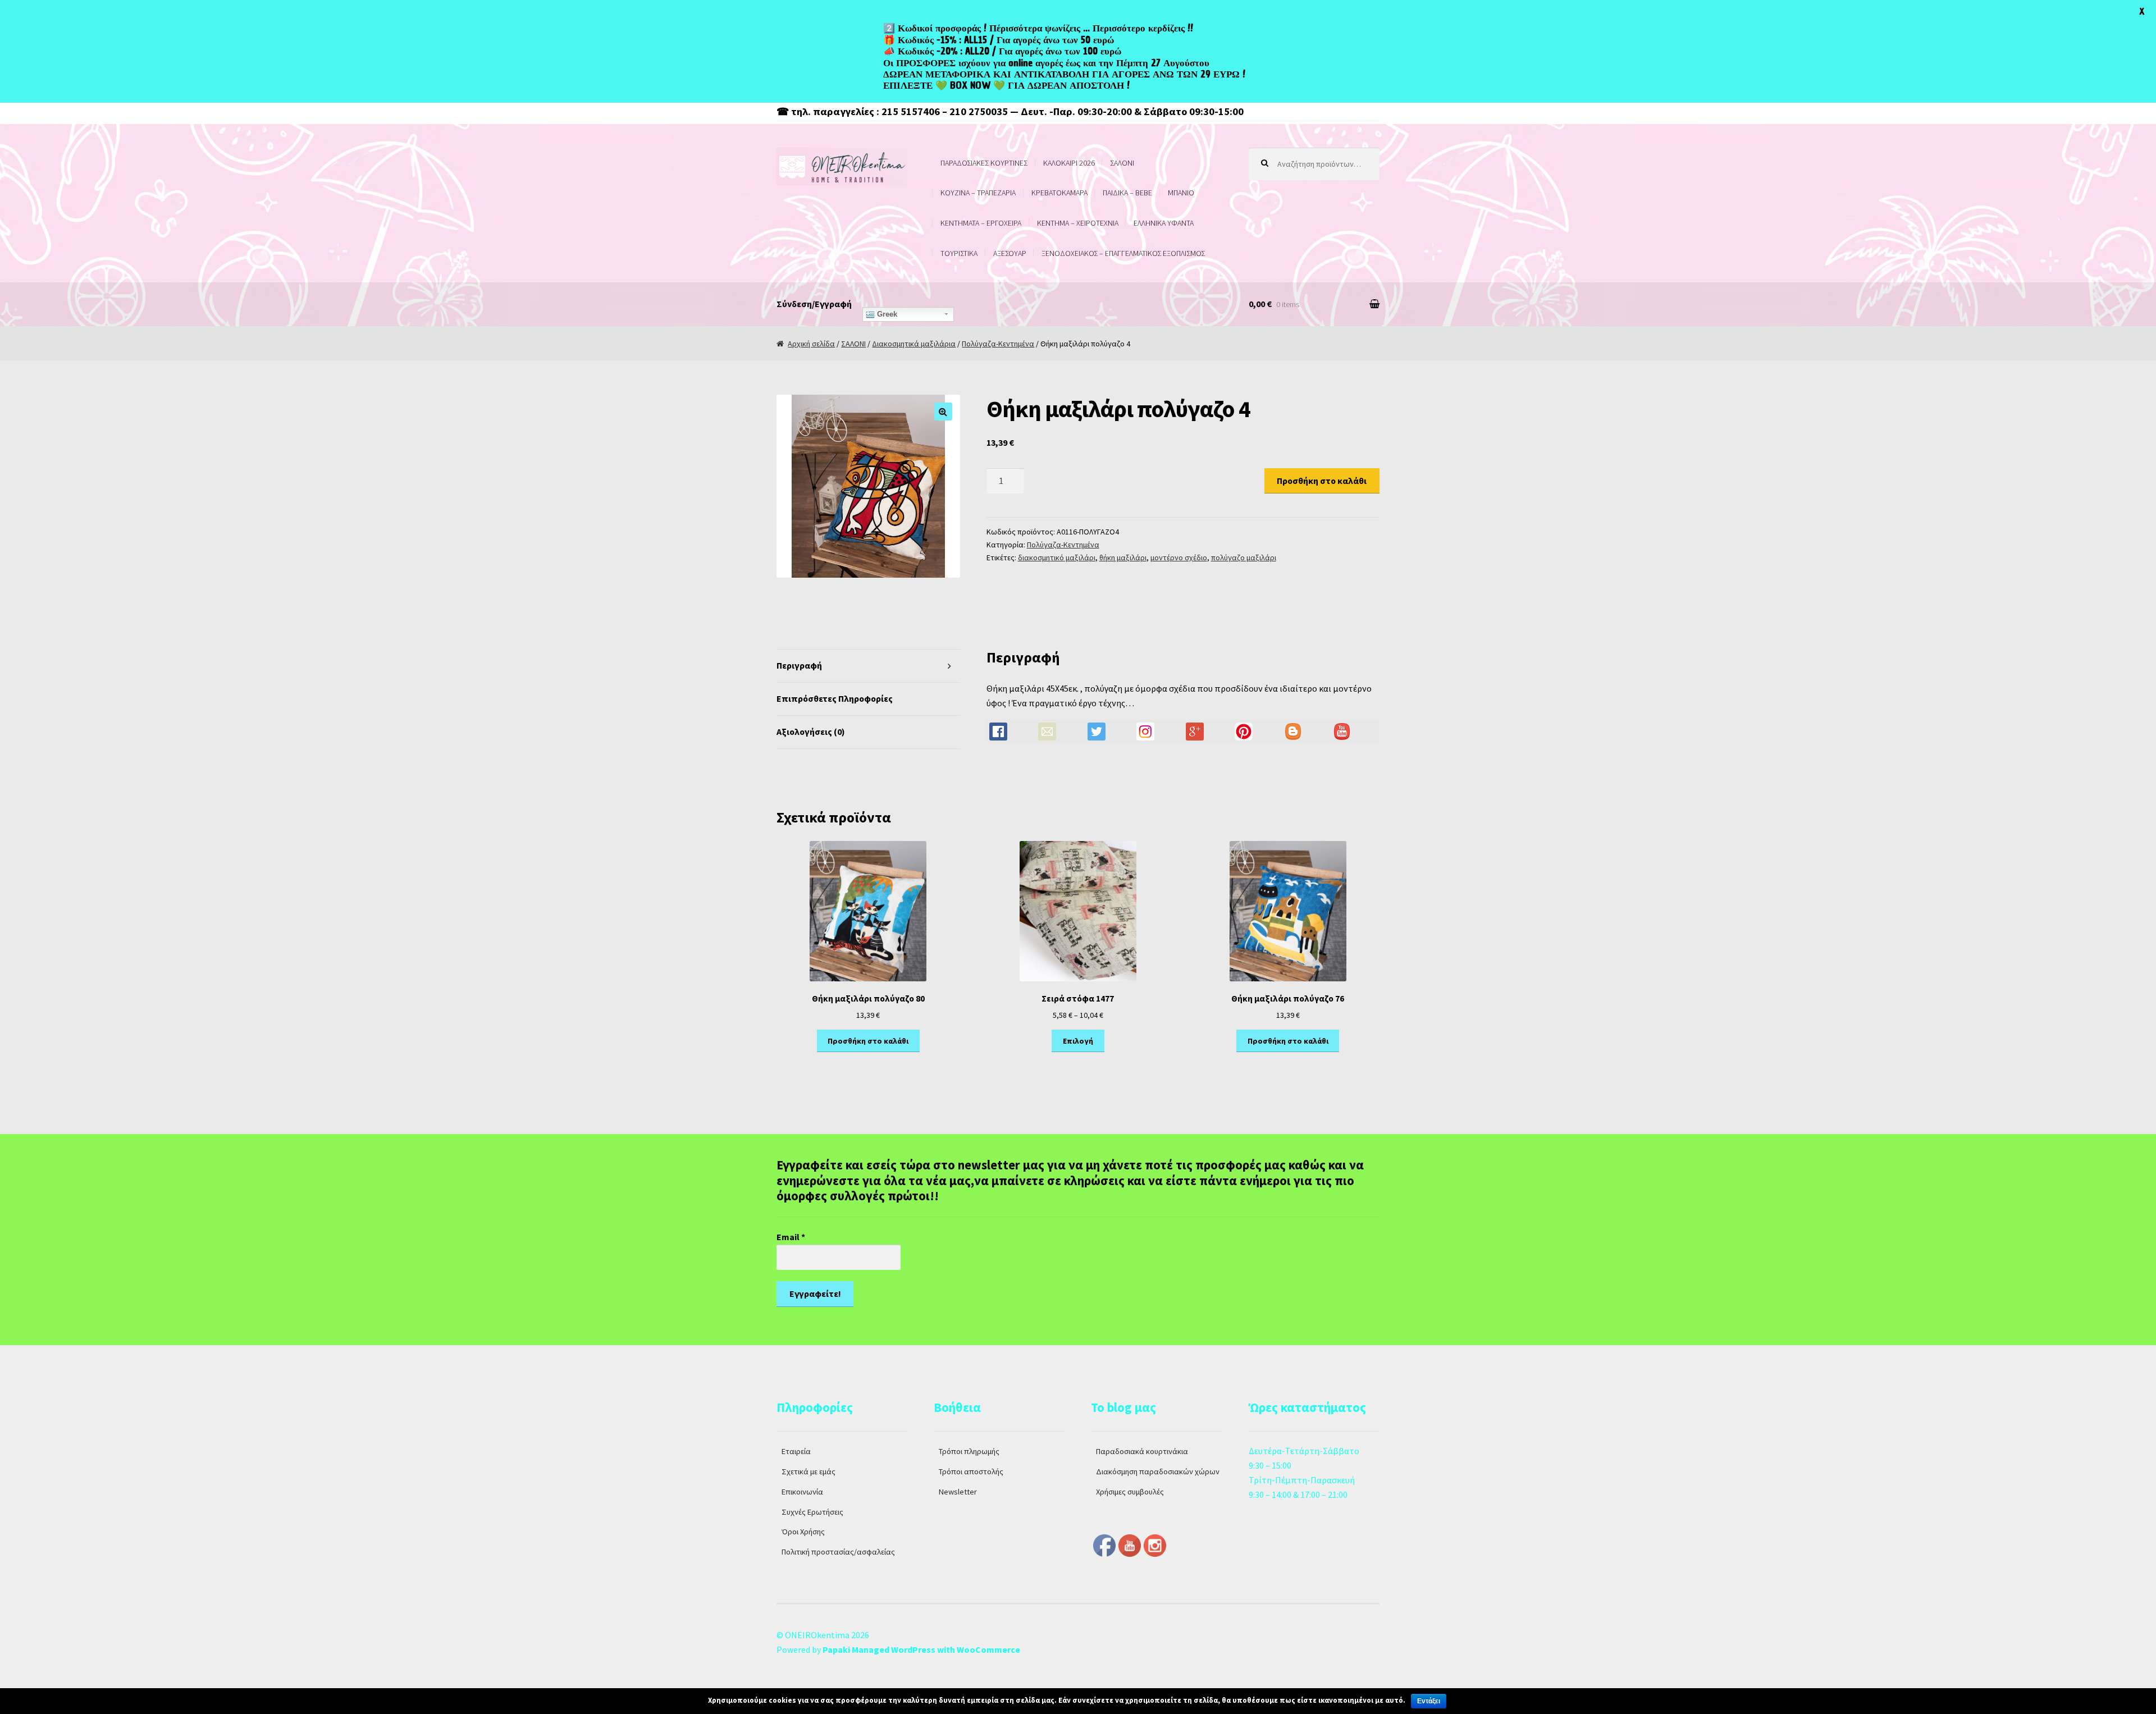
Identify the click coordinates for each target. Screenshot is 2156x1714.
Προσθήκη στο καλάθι (1322, 481)
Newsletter (958, 1492)
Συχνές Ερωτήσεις (812, 1512)
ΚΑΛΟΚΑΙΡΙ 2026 (1069, 163)
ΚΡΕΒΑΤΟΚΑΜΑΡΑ (1059, 193)
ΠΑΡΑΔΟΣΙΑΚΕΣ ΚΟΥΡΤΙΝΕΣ (984, 163)
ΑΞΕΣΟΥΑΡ (1010, 253)
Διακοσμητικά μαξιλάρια (914, 344)
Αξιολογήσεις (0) (811, 732)
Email (791, 1237)
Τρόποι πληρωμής (969, 1451)
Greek (886, 314)
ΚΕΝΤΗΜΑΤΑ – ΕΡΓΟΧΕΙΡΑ (981, 223)
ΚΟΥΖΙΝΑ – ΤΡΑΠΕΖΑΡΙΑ (978, 193)
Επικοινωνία (802, 1492)
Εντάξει (1429, 1701)
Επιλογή (1078, 1041)
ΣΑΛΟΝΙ (1122, 163)
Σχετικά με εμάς (808, 1471)
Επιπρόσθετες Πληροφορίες (835, 698)
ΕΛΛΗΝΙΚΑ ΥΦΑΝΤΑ (1164, 223)
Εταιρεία (796, 1451)
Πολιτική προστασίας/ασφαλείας (838, 1552)
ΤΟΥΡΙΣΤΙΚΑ (959, 253)
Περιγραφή (799, 665)
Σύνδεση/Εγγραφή (814, 304)
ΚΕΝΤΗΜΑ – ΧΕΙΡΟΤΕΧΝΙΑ (1078, 223)
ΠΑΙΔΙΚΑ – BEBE (1127, 193)
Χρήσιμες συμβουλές (1130, 1492)
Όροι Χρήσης (803, 1532)
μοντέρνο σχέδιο (1179, 557)
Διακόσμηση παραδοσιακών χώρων (1158, 1471)
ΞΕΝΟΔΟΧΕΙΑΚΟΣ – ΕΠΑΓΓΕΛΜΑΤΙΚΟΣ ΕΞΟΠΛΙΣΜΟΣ (1123, 253)
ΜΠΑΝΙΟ (1181, 193)
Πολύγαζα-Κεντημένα (998, 344)
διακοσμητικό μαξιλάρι (1057, 557)
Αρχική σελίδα (811, 344)
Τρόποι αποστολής (971, 1471)
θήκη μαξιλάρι (1123, 557)
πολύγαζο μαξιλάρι (1244, 557)
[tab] (868, 666)
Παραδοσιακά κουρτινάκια (1142, 1451)
